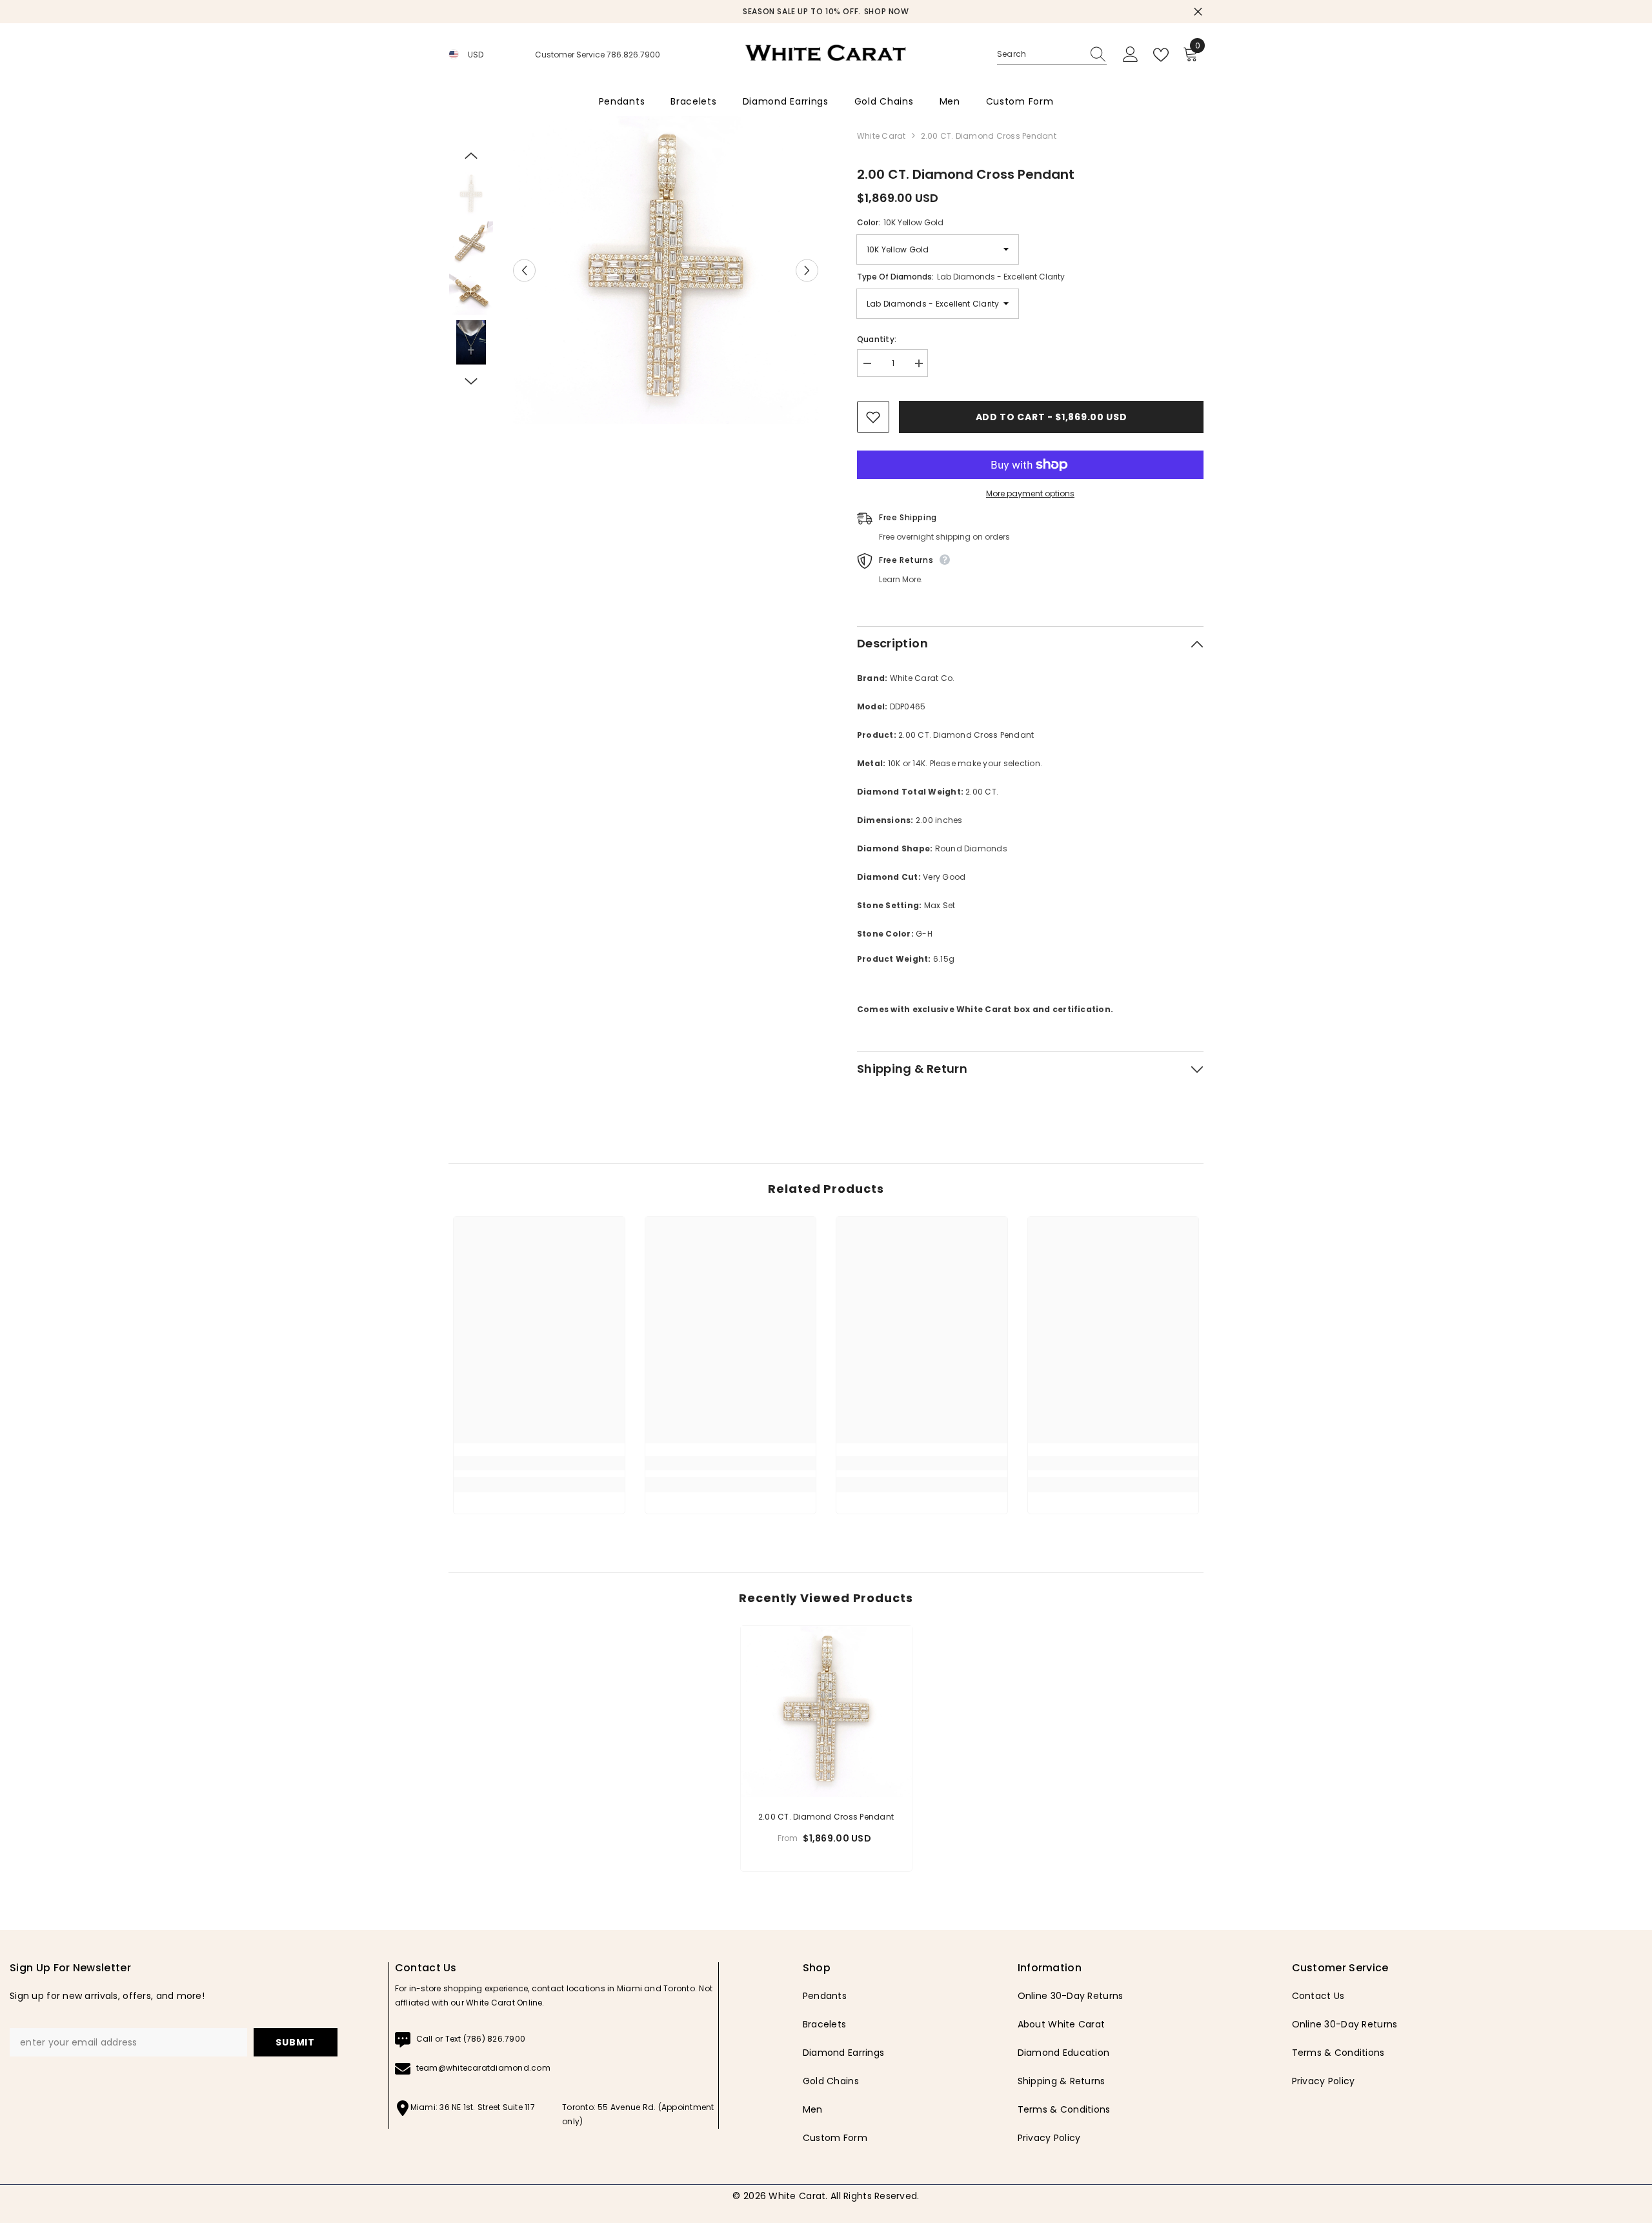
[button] (524, 270)
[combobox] (1040, 54)
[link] (539, 1463)
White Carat (881, 136)
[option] (897, 12)
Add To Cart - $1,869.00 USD (1052, 417)
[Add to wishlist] (873, 417)
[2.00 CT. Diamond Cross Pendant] (826, 1711)
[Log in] (1131, 55)
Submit (295, 2042)
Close (1198, 12)
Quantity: (877, 339)
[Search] (1052, 55)
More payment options (1030, 493)
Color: (900, 222)
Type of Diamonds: (961, 277)
